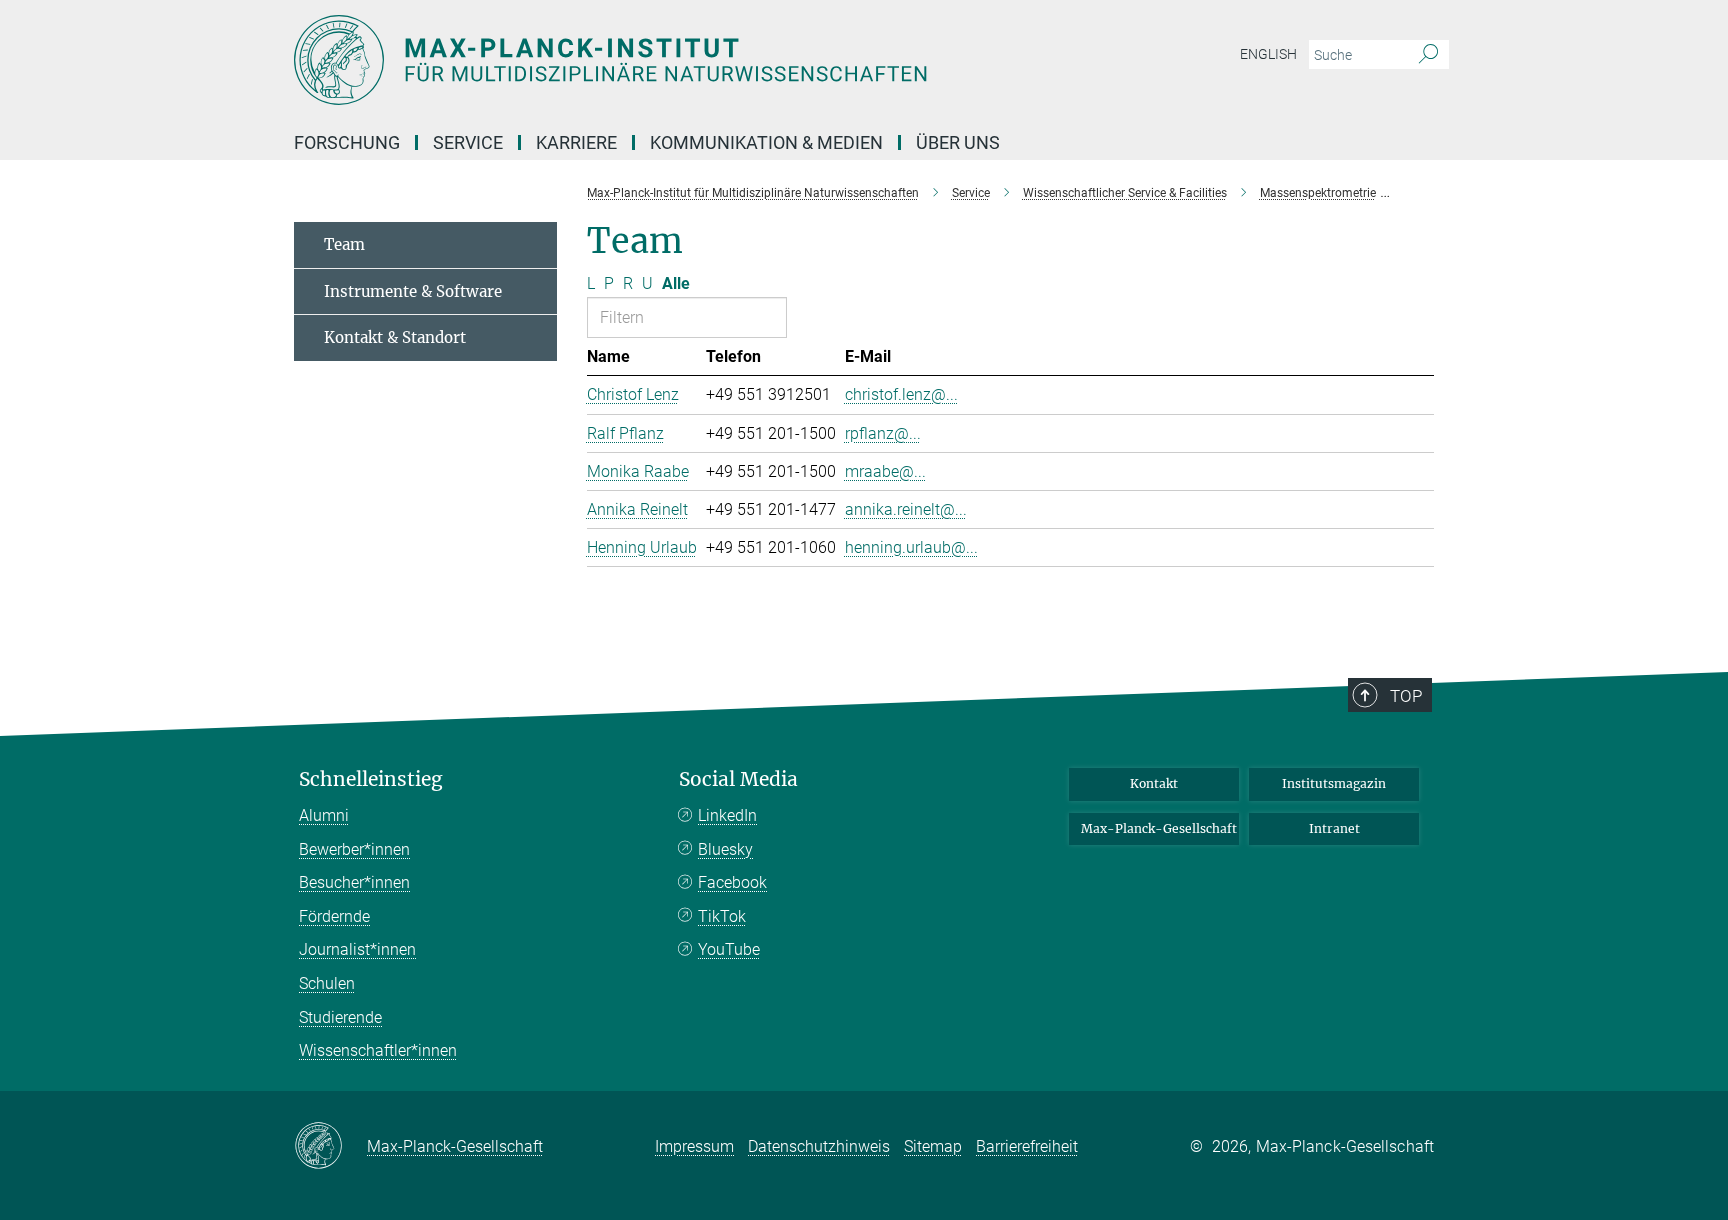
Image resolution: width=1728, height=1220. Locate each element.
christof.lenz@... (901, 394)
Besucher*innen (354, 882)
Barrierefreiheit (1027, 1146)
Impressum (694, 1146)
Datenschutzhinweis (819, 1146)
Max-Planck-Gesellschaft (1159, 828)
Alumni (324, 815)
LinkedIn (727, 815)
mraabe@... (885, 471)
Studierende (340, 1017)
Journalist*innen (357, 949)
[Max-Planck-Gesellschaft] (330, 1147)
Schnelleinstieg (371, 779)
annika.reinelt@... (906, 509)
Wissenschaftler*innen (378, 1050)
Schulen (327, 983)
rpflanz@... (883, 433)
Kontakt (1154, 783)
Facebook (732, 882)
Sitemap (933, 1146)
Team (344, 244)
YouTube (729, 949)
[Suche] (1428, 55)
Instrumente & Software (413, 291)
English (1268, 54)
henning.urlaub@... (911, 547)
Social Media (738, 779)
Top (1406, 696)
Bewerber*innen (354, 849)
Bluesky (725, 849)
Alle (676, 283)
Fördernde (334, 916)
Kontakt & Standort (395, 337)
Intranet (1334, 828)
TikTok (722, 916)
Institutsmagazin (1334, 783)
